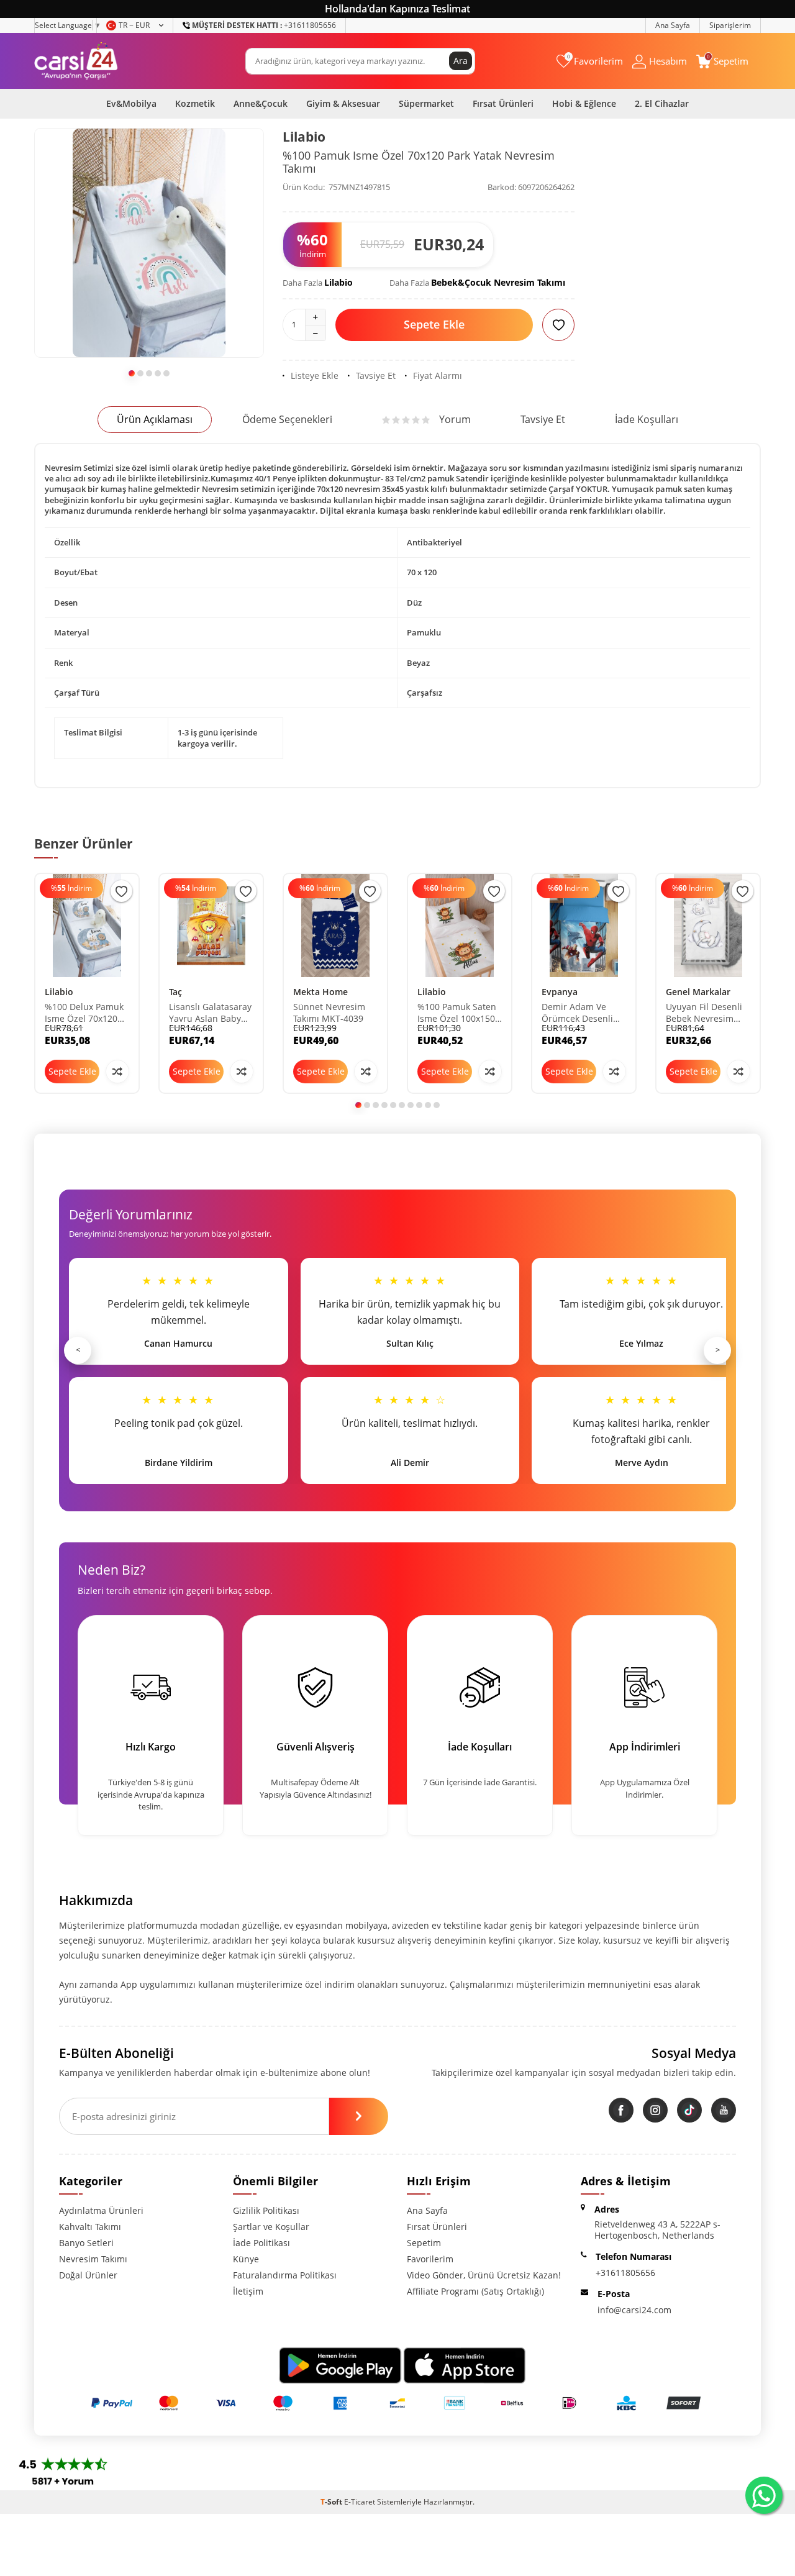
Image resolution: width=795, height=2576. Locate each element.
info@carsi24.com (634, 2310)
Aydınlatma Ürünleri (101, 2210)
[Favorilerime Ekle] (121, 891)
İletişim (248, 2291)
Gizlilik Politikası (266, 2210)
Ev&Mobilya (131, 103)
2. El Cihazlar (662, 103)
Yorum (455, 419)
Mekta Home (320, 992)
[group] (149, 243)
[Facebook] (621, 2110)
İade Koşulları (647, 419)
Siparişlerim (730, 25)
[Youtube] (724, 2110)
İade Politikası (261, 2243)
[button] (132, 373)
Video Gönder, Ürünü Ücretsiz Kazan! (484, 2275)
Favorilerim (430, 2259)
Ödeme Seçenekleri (287, 419)
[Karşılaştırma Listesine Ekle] (117, 1072)
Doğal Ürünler (88, 2275)
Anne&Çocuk (261, 103)
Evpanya (560, 992)
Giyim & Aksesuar (343, 103)
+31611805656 (264, 25)
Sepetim (424, 2243)
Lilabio (304, 137)
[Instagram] (655, 2110)
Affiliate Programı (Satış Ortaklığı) (475, 2291)
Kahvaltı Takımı (90, 2227)
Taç (175, 992)
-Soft (332, 2502)
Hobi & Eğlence (584, 103)
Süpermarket (426, 103)
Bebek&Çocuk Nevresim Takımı (498, 282)
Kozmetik (195, 103)
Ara (461, 61)
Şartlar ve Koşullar (271, 2227)
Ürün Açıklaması (155, 419)
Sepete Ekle (434, 324)
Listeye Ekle (315, 376)
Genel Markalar (698, 992)
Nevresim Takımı (93, 2259)
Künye (246, 2259)
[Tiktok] (689, 2110)
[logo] (76, 61)
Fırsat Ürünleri (503, 103)
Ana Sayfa (673, 25)
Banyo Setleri (86, 2243)
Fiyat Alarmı (438, 376)
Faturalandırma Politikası (285, 2275)
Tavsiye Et (376, 376)
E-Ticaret (360, 2502)
